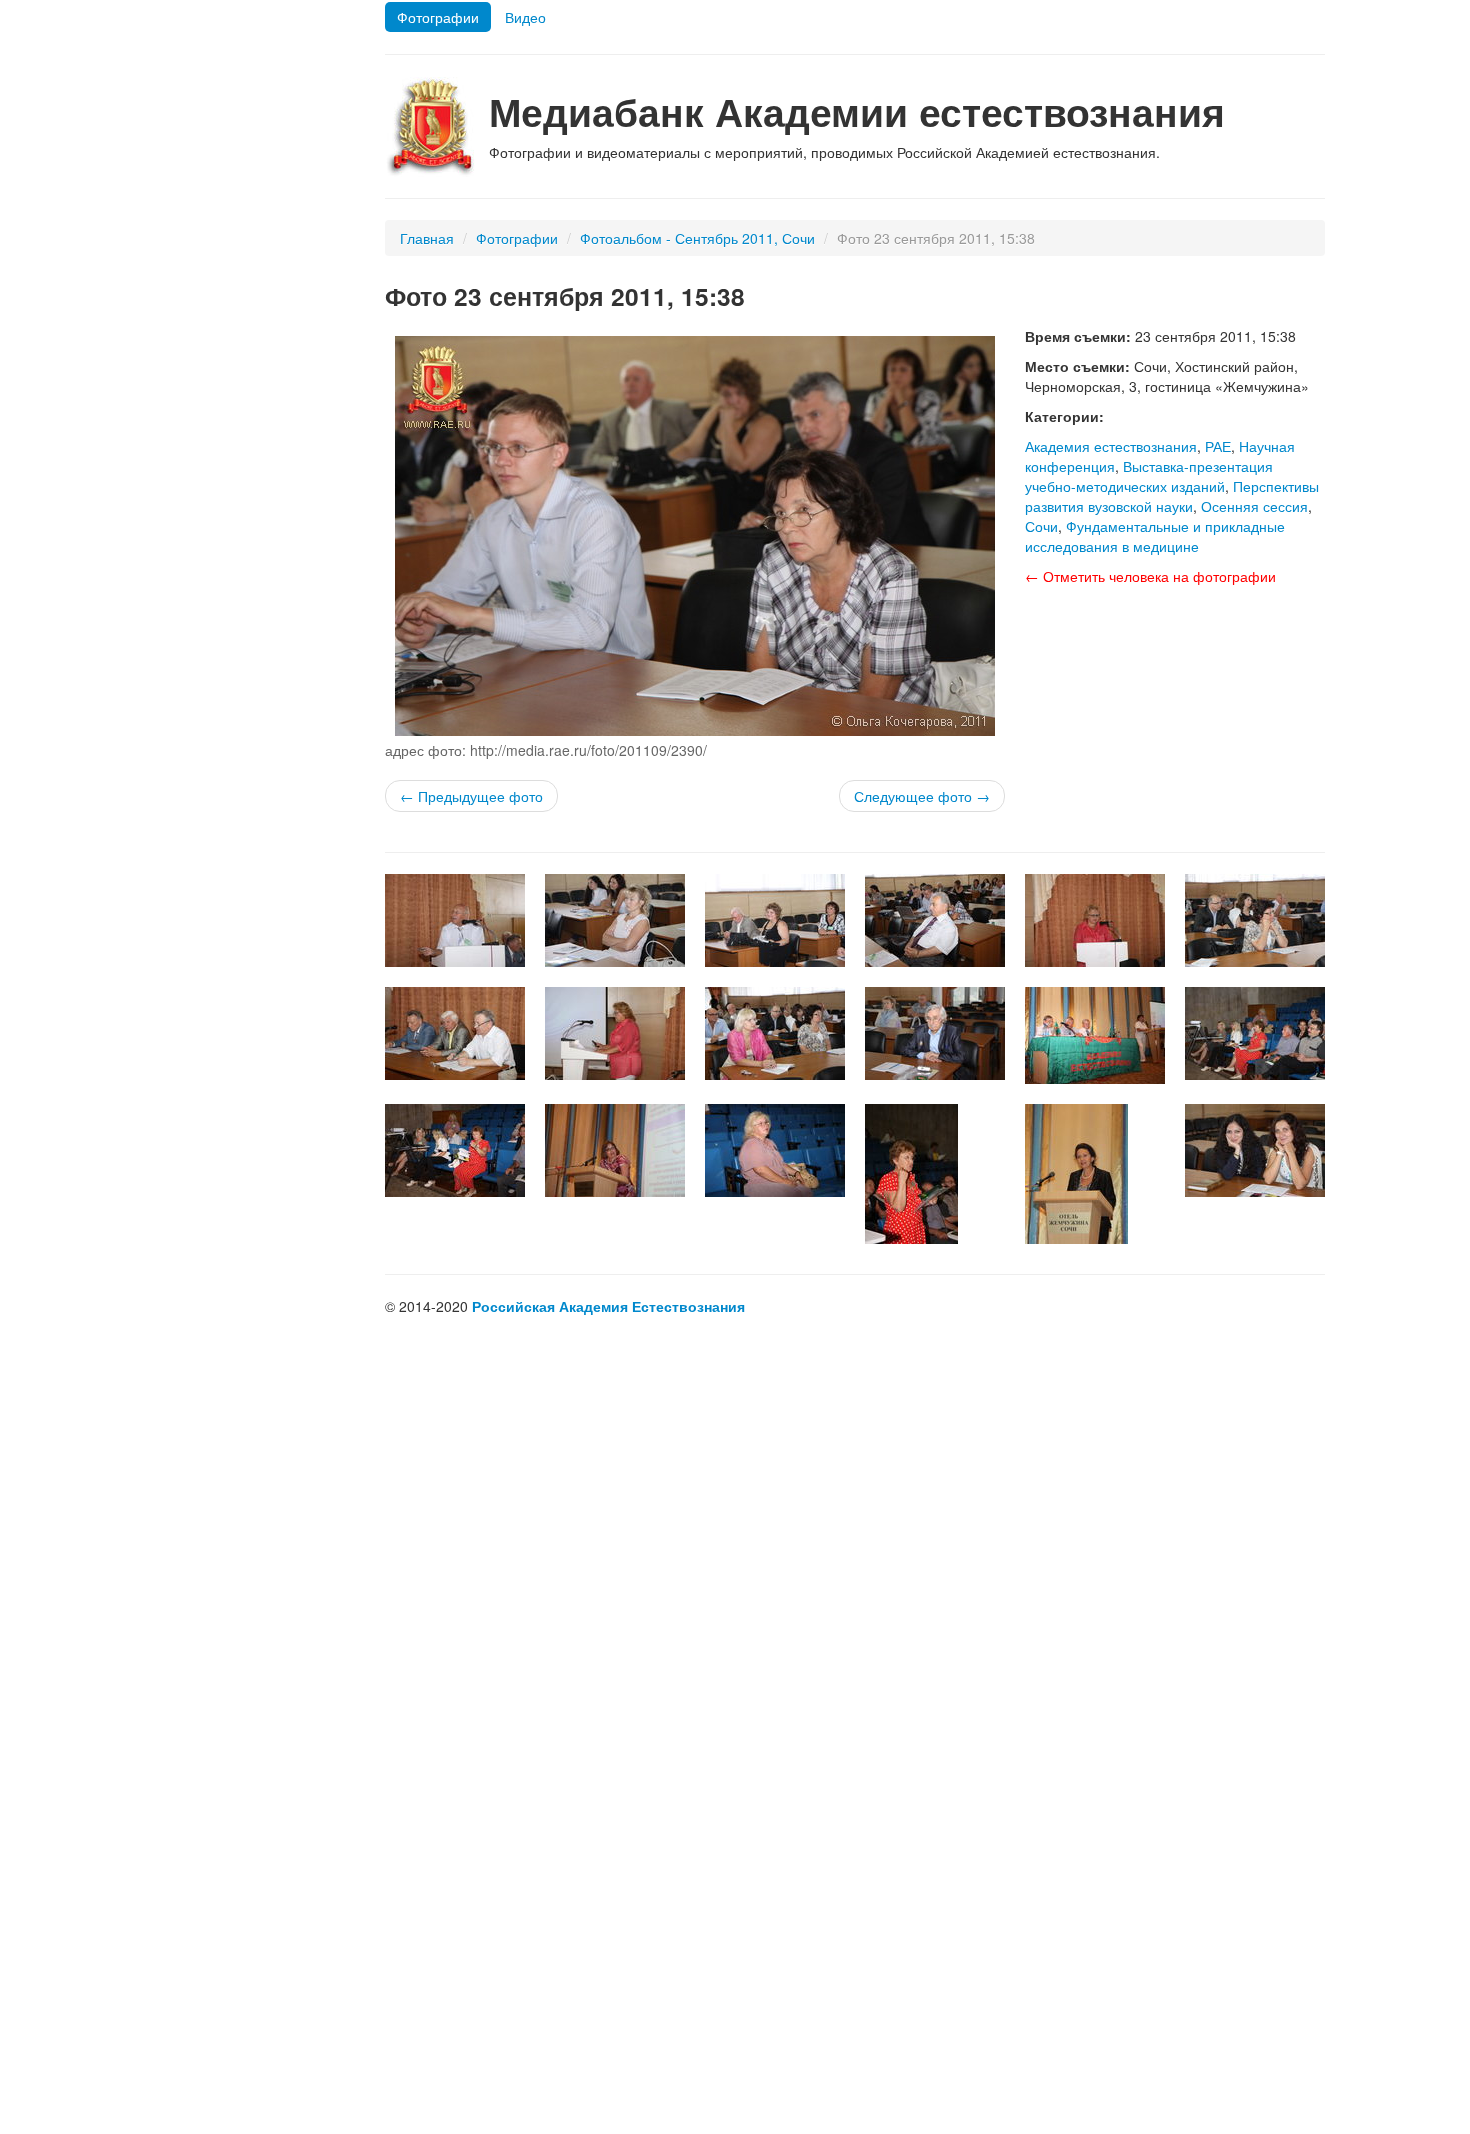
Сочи (1041, 526)
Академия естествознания (1111, 446)
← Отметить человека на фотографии (1150, 576)
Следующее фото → (922, 796)
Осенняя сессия (1254, 506)
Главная (427, 238)
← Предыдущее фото (471, 796)
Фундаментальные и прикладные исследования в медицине (1155, 536)
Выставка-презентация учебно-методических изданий (1149, 476)
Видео (525, 17)
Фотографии (438, 17)
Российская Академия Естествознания (608, 1306)
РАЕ (1218, 446)
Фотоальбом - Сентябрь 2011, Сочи (697, 238)
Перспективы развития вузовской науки (1172, 496)
